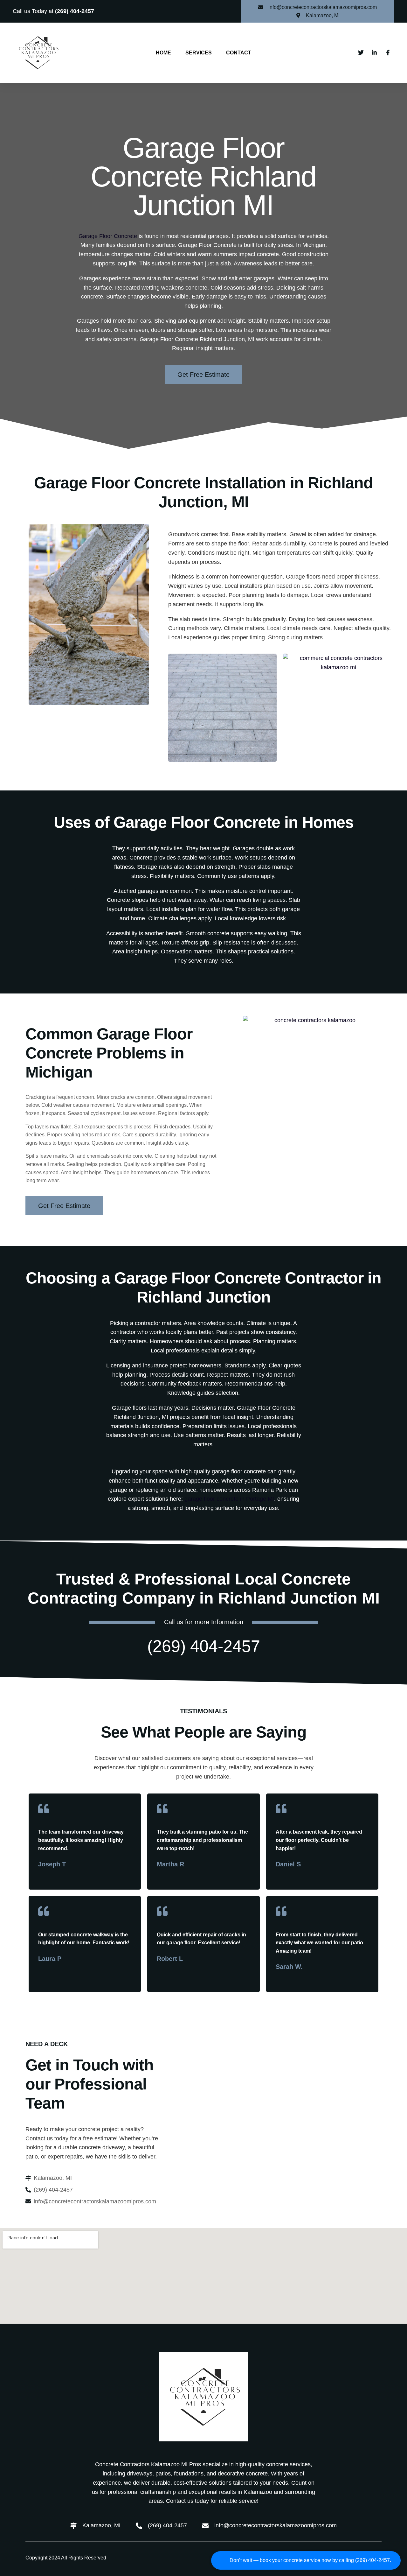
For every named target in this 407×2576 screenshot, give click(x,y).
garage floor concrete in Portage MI (229, 1499)
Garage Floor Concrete (108, 236)
